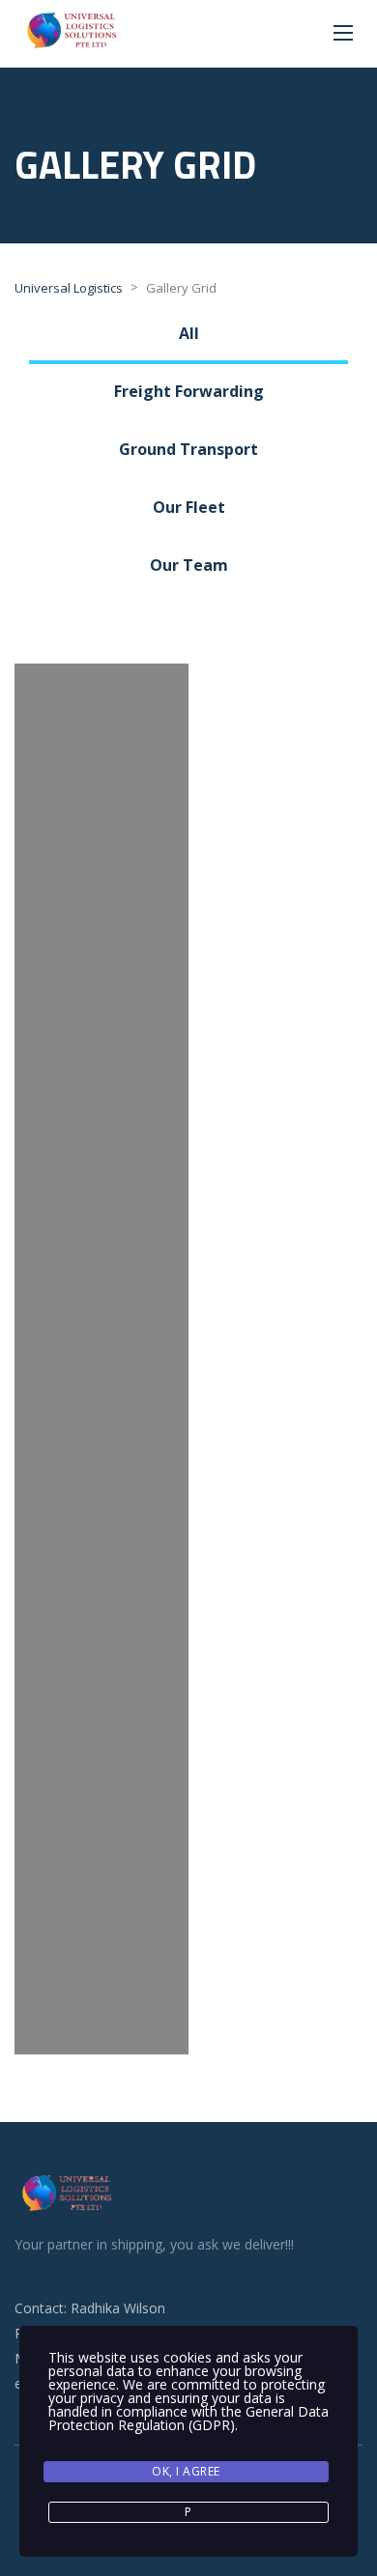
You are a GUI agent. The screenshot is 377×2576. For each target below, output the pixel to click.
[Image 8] (101, 1185)
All (189, 333)
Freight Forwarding (189, 391)
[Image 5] (101, 1533)
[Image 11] (101, 837)
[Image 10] (101, 953)
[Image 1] (101, 1996)
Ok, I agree (186, 2471)
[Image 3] (101, 1765)
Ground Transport (188, 449)
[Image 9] (101, 1069)
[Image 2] (101, 1881)
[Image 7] (101, 1301)
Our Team (189, 565)
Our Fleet (189, 507)
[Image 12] (101, 722)
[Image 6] (101, 1417)
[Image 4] (101, 1649)
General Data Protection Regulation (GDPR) (188, 2418)
